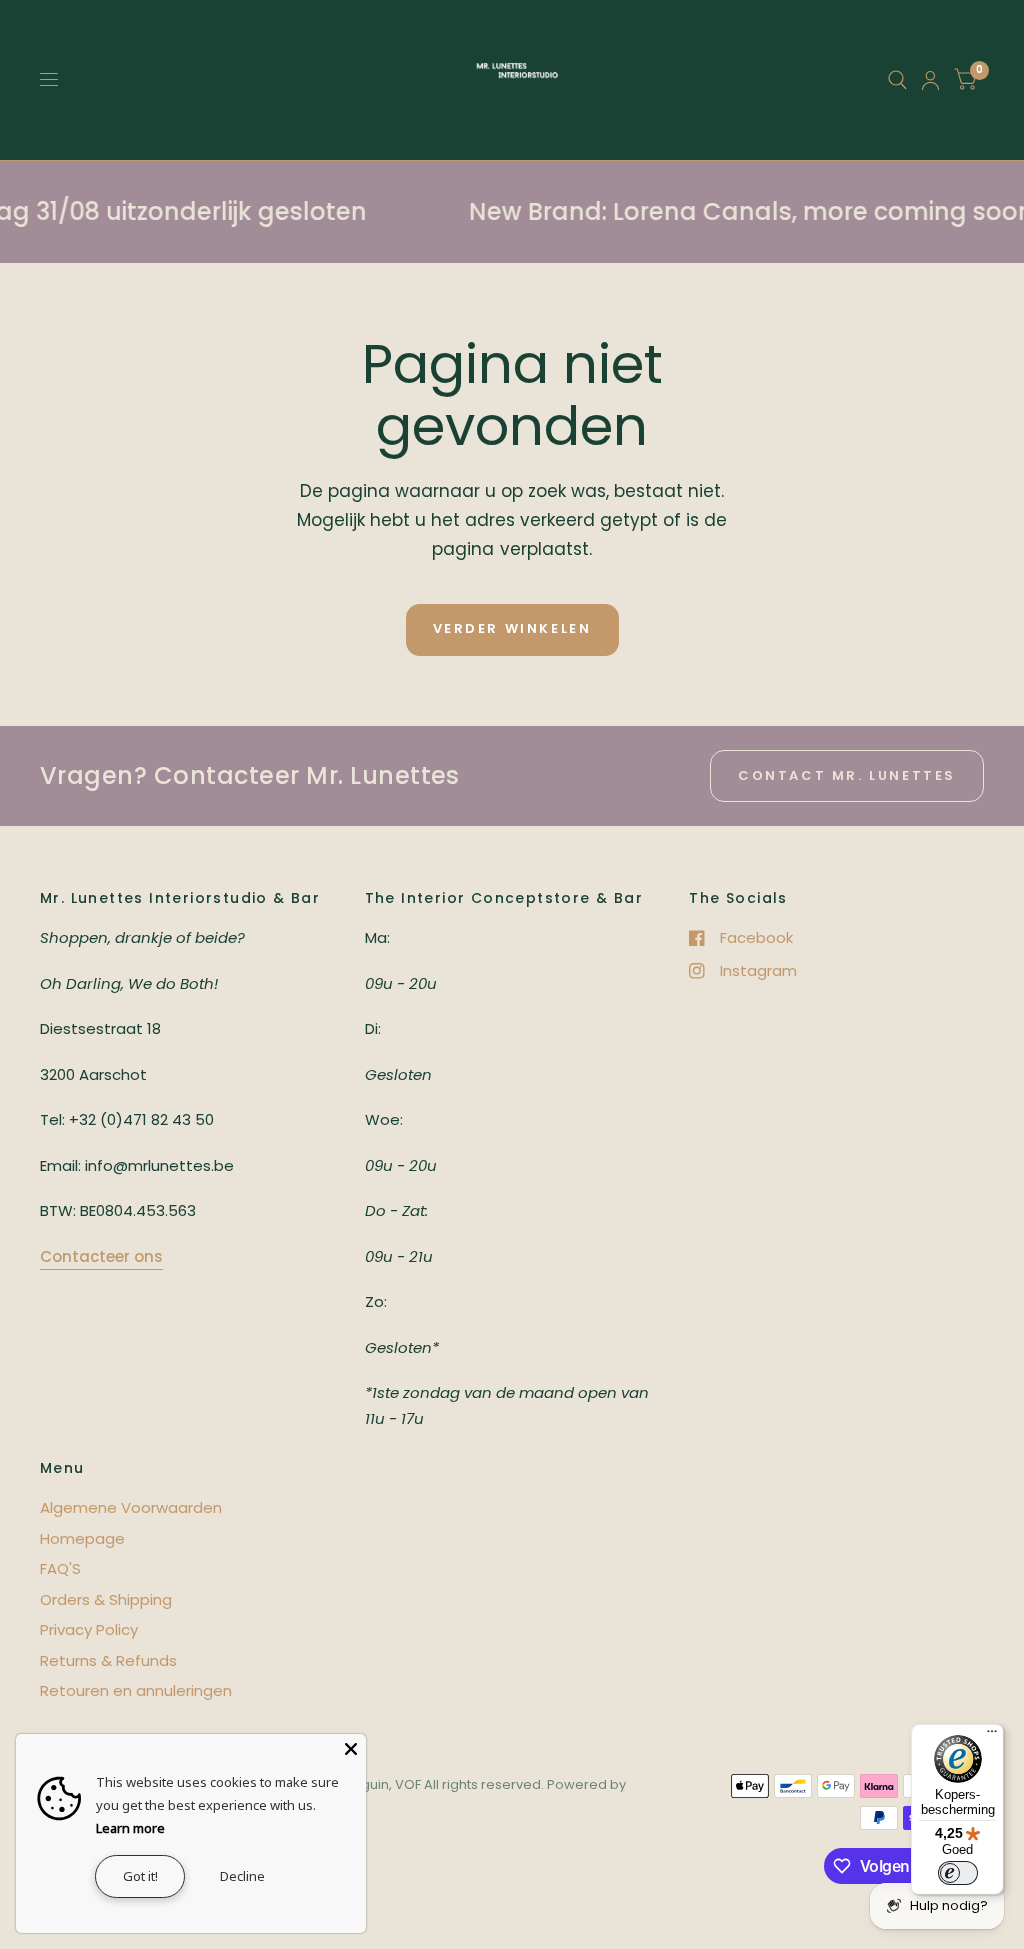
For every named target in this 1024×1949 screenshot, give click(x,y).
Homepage (82, 1538)
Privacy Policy (89, 1629)
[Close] (351, 1749)
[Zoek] (897, 80)
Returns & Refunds (108, 1660)
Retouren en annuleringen (136, 1690)
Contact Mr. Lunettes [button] (847, 775)
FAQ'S (60, 1568)
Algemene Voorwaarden (131, 1507)
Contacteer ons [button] (101, 1256)
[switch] (958, 1873)
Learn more (130, 1828)
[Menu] (992, 1736)
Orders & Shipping (106, 1599)
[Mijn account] (930, 80)
